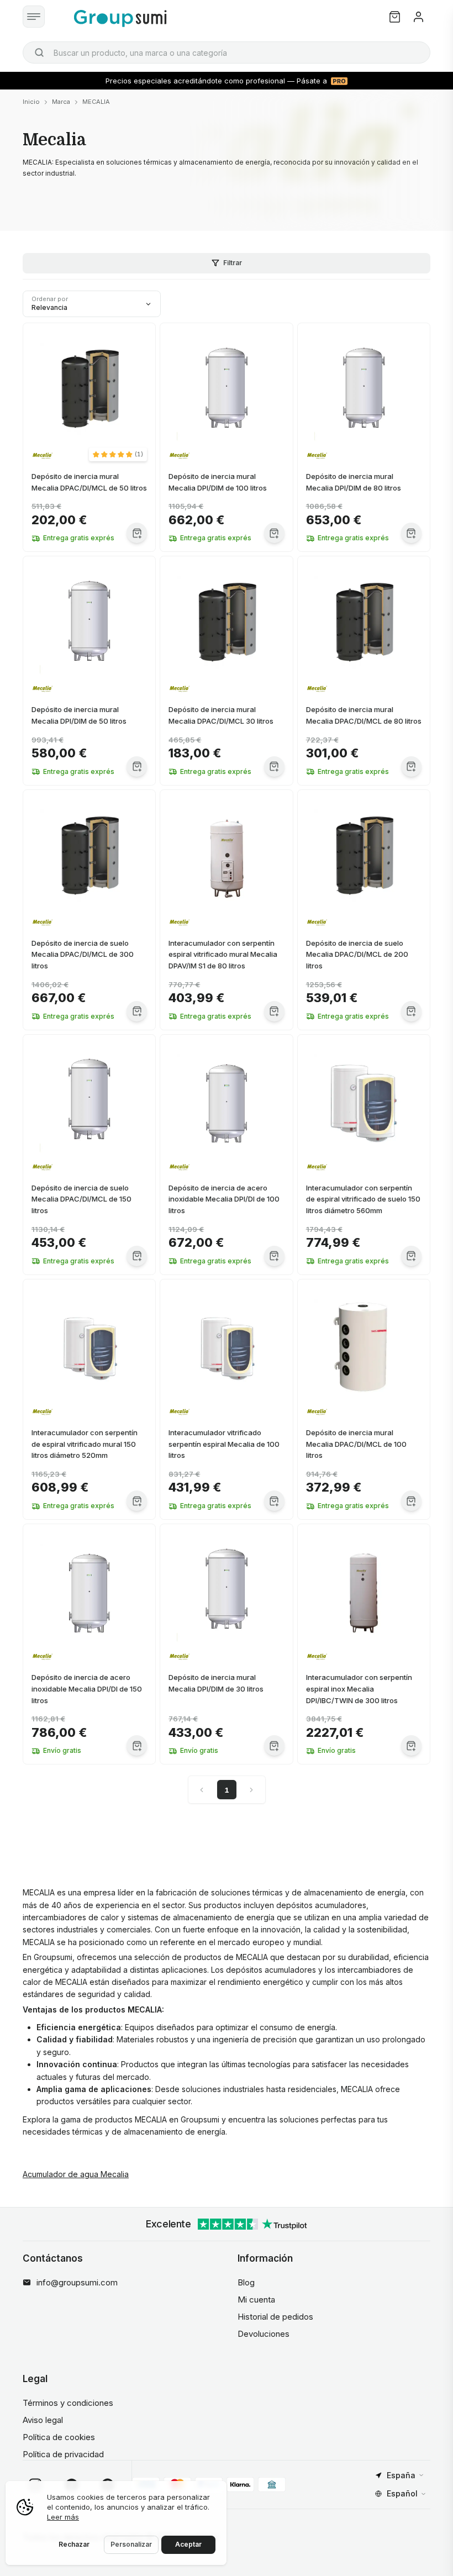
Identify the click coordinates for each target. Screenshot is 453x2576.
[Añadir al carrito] (137, 533)
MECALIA (96, 102)
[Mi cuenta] (418, 17)
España (401, 2475)
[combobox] (227, 52)
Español (402, 2493)
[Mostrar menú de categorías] (34, 17)
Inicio (31, 102)
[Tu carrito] (395, 17)
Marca (61, 102)
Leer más (63, 2517)
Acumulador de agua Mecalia (76, 2174)
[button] (118, 454)
